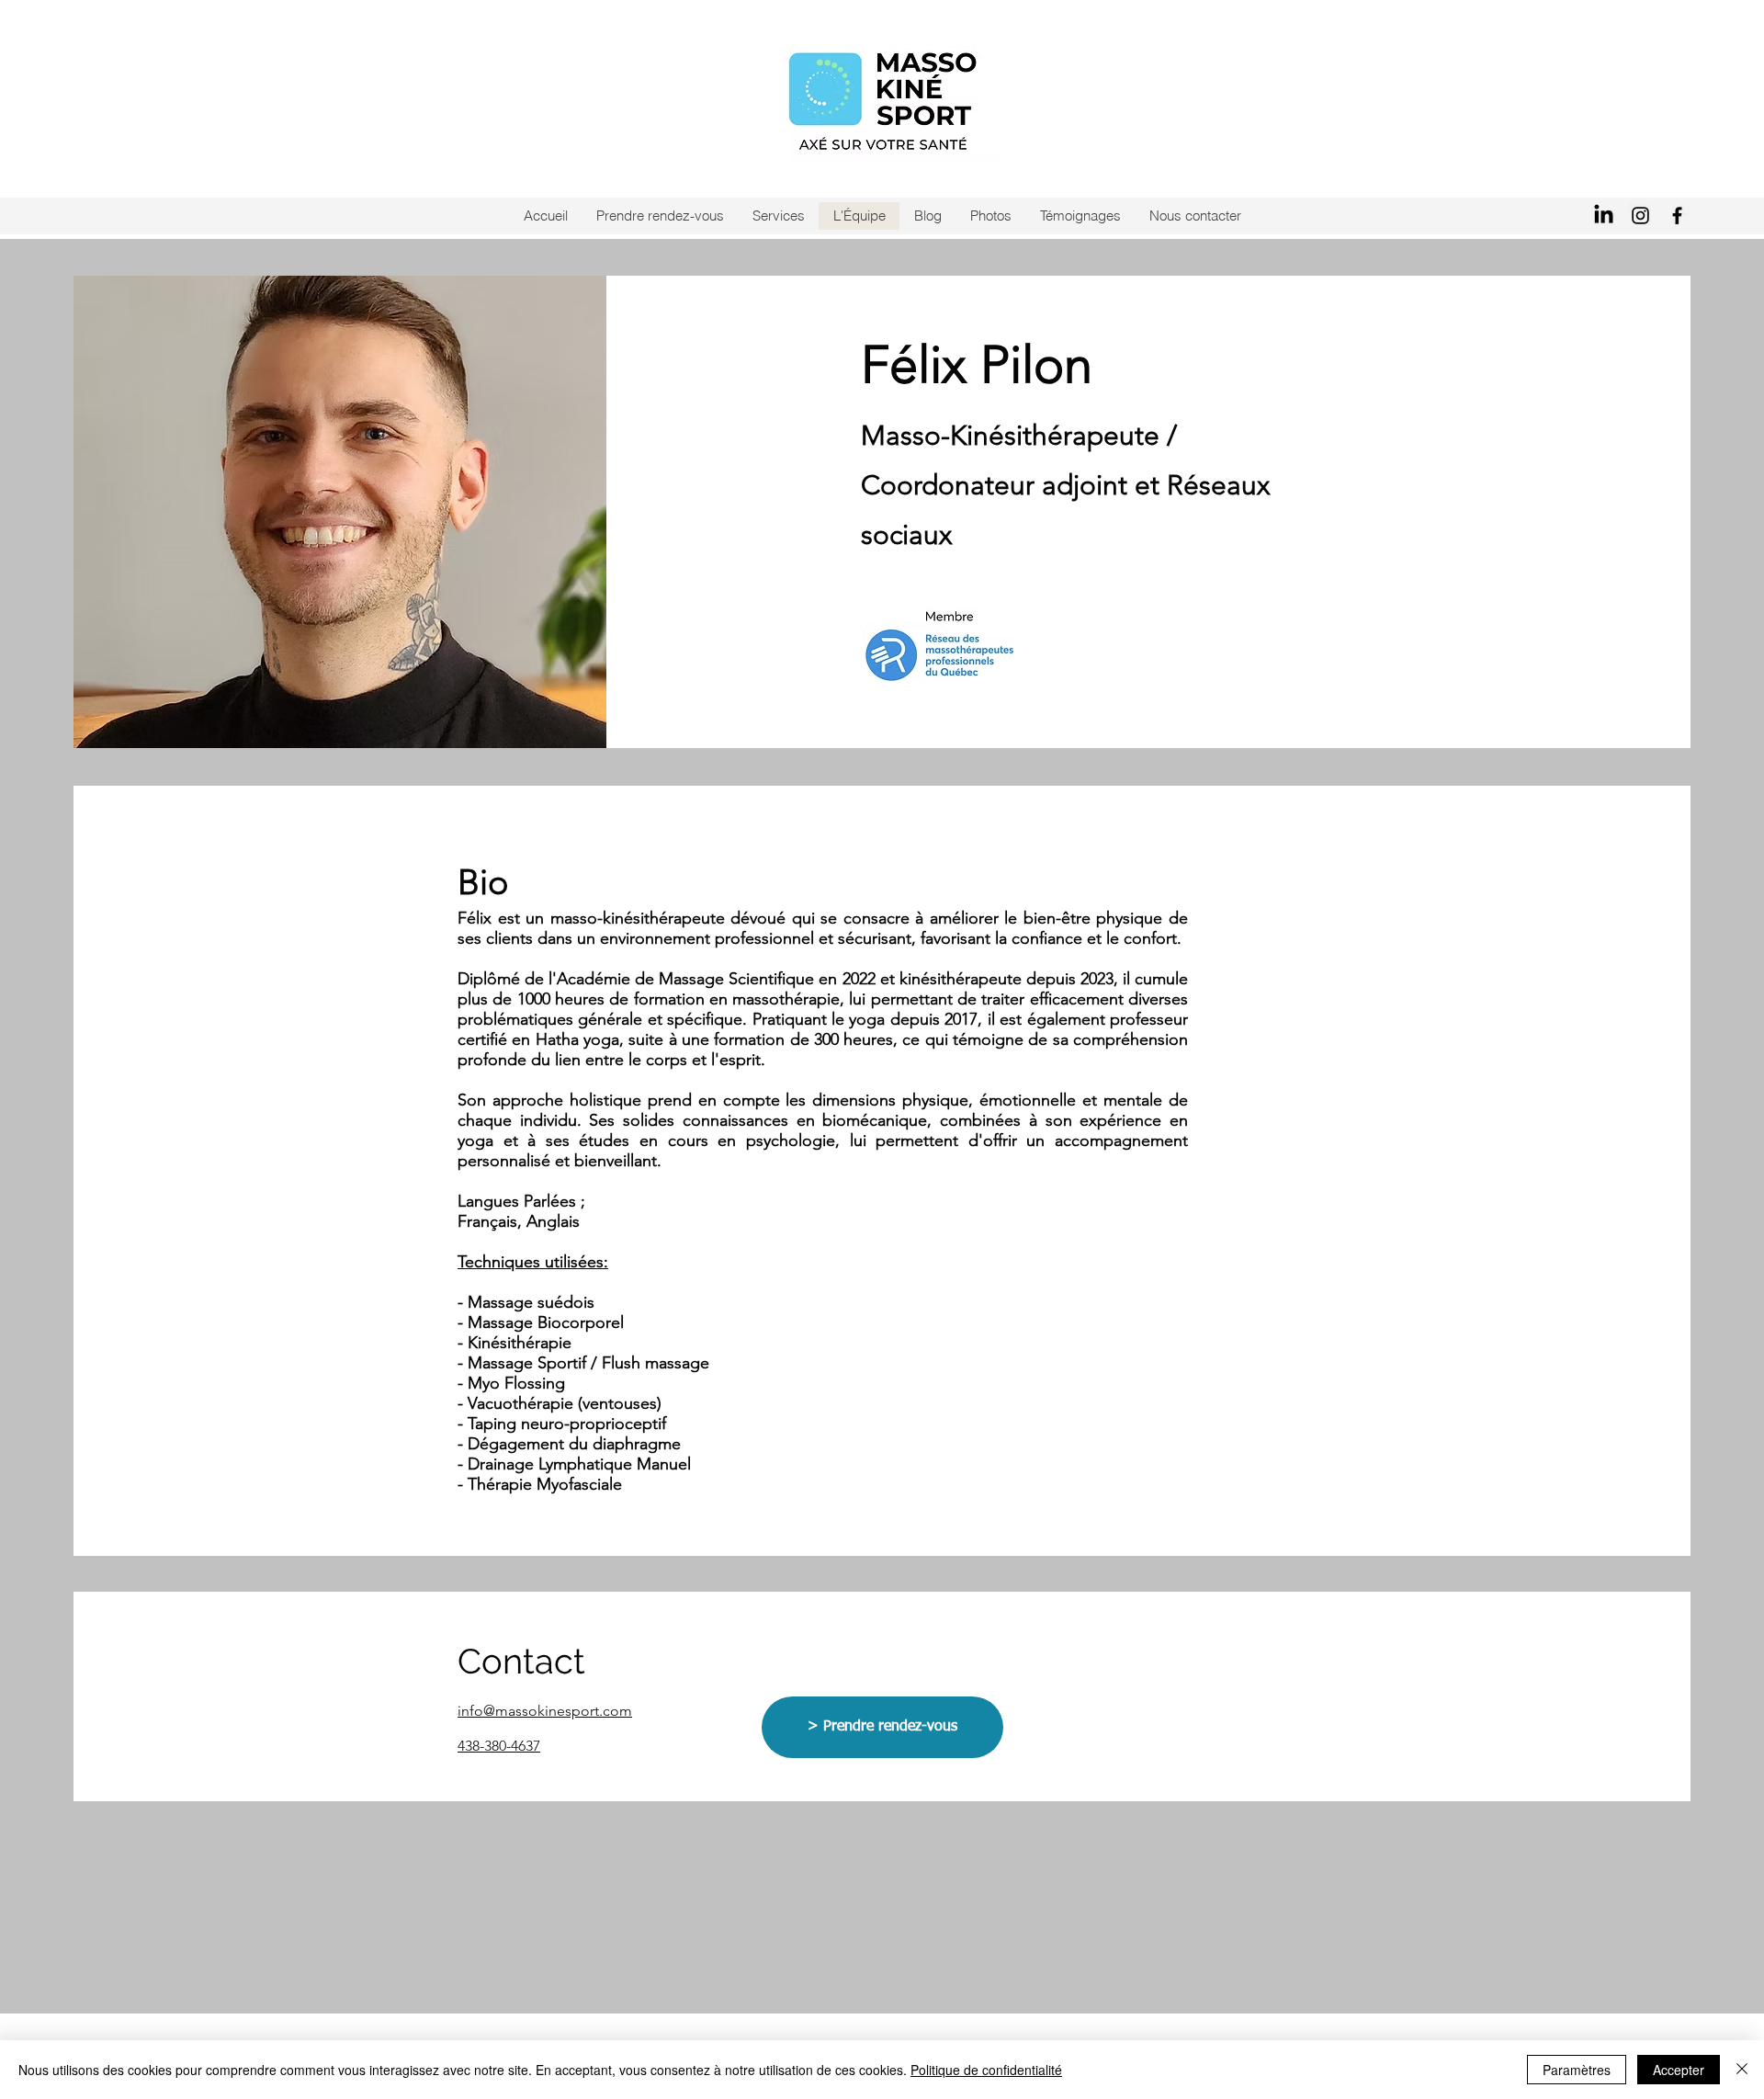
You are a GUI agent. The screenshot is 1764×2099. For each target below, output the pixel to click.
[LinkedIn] (1604, 216)
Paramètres (1577, 2070)
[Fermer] (1742, 2070)
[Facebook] (1677, 216)
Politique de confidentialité (986, 2070)
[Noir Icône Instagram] (1640, 216)
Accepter (1679, 2070)
